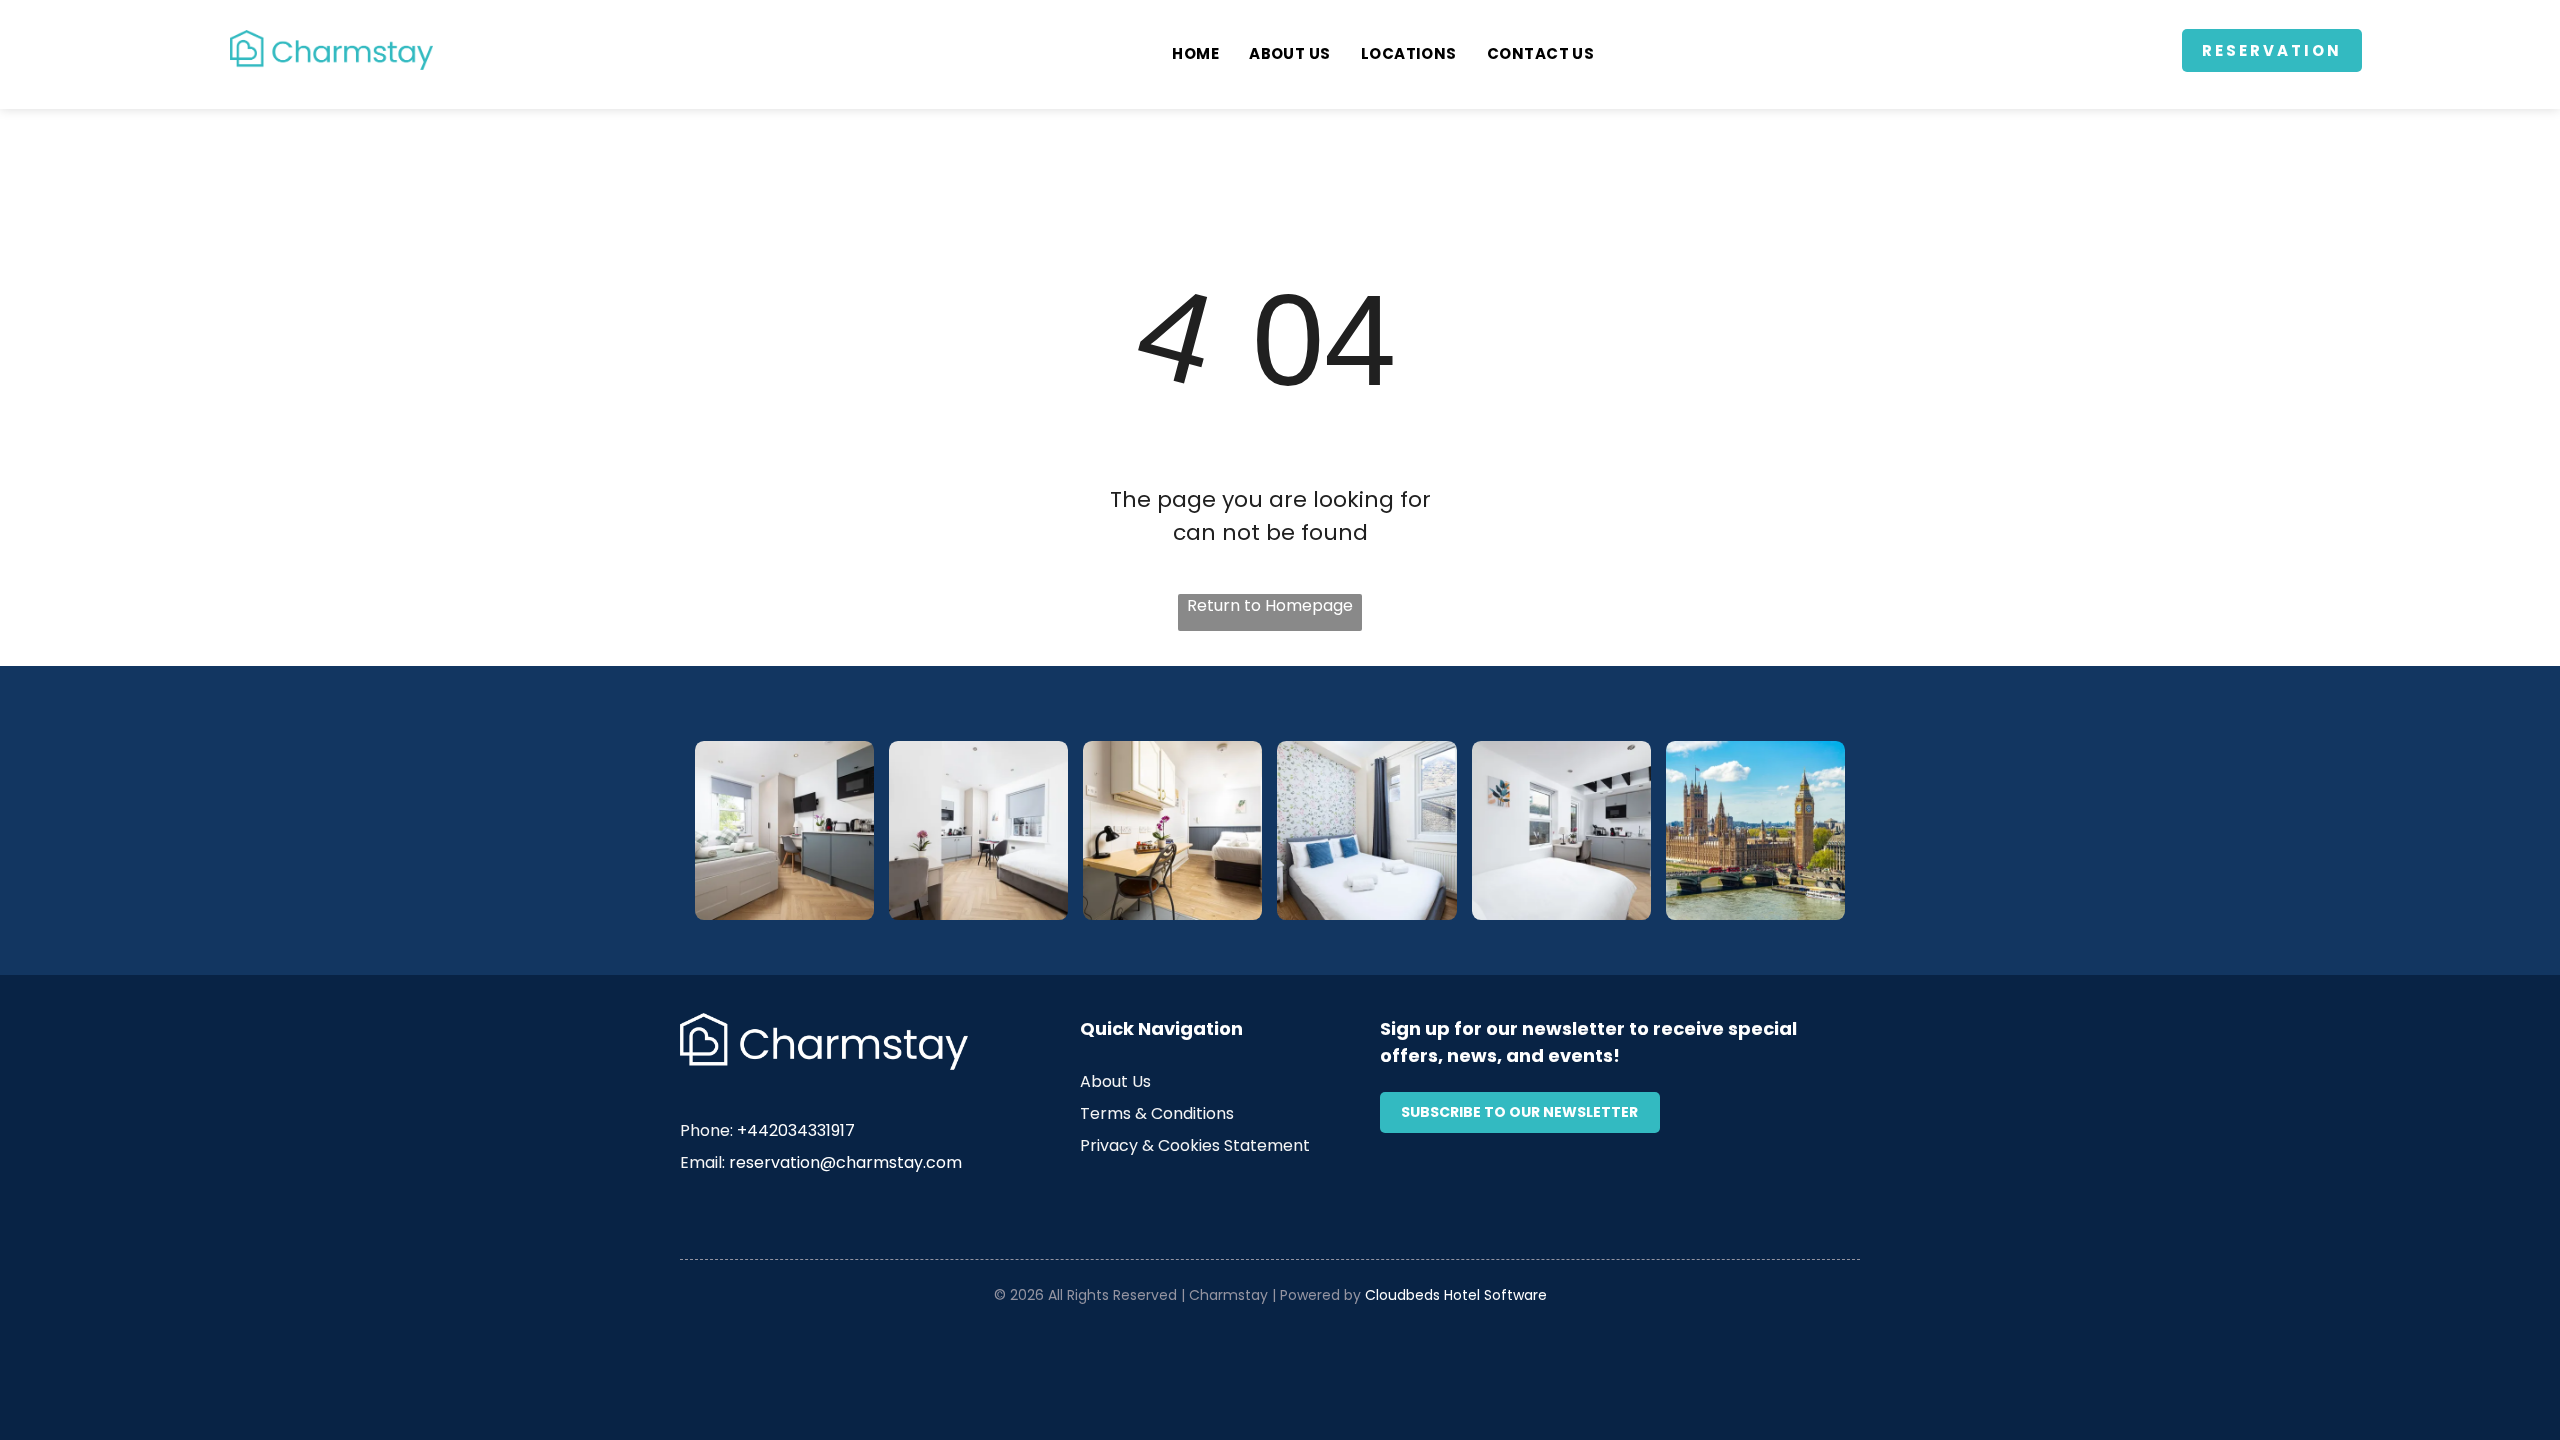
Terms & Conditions (1157, 1113)
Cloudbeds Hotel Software (1456, 1295)
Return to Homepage (1270, 605)
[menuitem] (1195, 54)
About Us (1115, 1081)
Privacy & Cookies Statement (1195, 1145)
